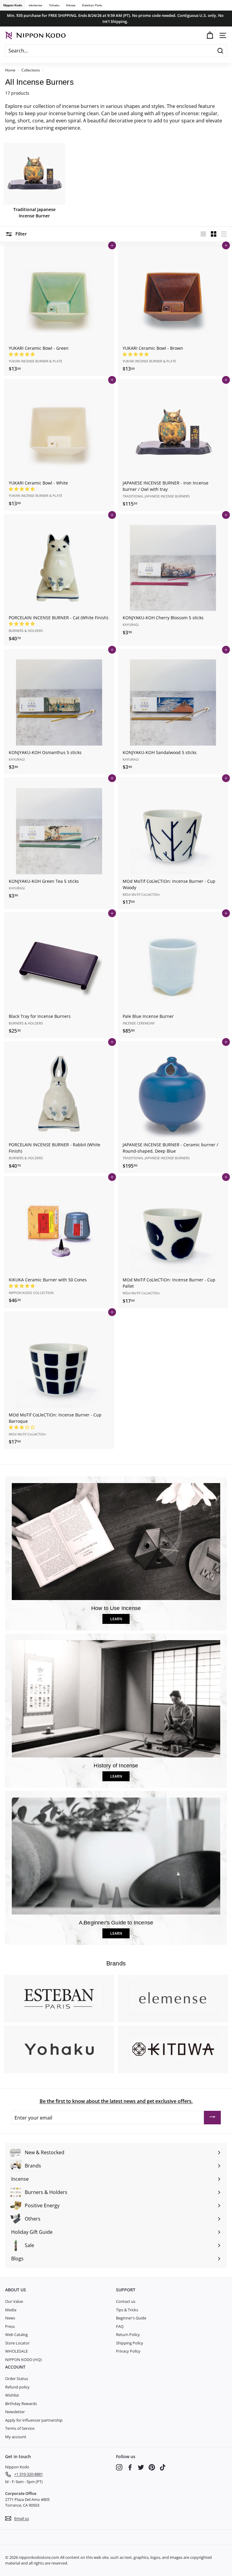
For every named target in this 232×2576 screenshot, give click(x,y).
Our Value (14, 2301)
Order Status (17, 2379)
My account (16, 2437)
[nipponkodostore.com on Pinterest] (152, 2467)
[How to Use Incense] (116, 1542)
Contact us (126, 2301)
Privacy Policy (128, 2351)
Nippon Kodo (13, 5)
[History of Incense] (116, 1699)
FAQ (120, 2326)
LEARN (116, 1619)
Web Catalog (16, 2334)
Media (11, 2310)
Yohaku (54, 5)
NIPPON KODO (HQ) (23, 2360)
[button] (22, 354)
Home (10, 70)
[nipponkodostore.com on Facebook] (130, 2467)
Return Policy (128, 2334)
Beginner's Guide (131, 2318)
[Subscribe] (212, 2118)
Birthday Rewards (21, 2404)
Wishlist (12, 2395)
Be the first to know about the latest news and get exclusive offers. (116, 2101)
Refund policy (17, 2387)
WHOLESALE (16, 2351)
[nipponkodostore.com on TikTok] (163, 2467)
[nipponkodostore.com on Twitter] (141, 2467)
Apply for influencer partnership (34, 2420)
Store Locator (17, 2343)
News (10, 2318)
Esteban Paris (92, 5)
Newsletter (15, 2412)
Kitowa (71, 5)
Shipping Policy (130, 2343)
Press (10, 2326)
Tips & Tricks (127, 2310)
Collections (31, 70)
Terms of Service (20, 2428)
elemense (35, 5)
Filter (20, 234)
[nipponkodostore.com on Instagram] (119, 2467)
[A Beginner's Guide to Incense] (116, 1856)
